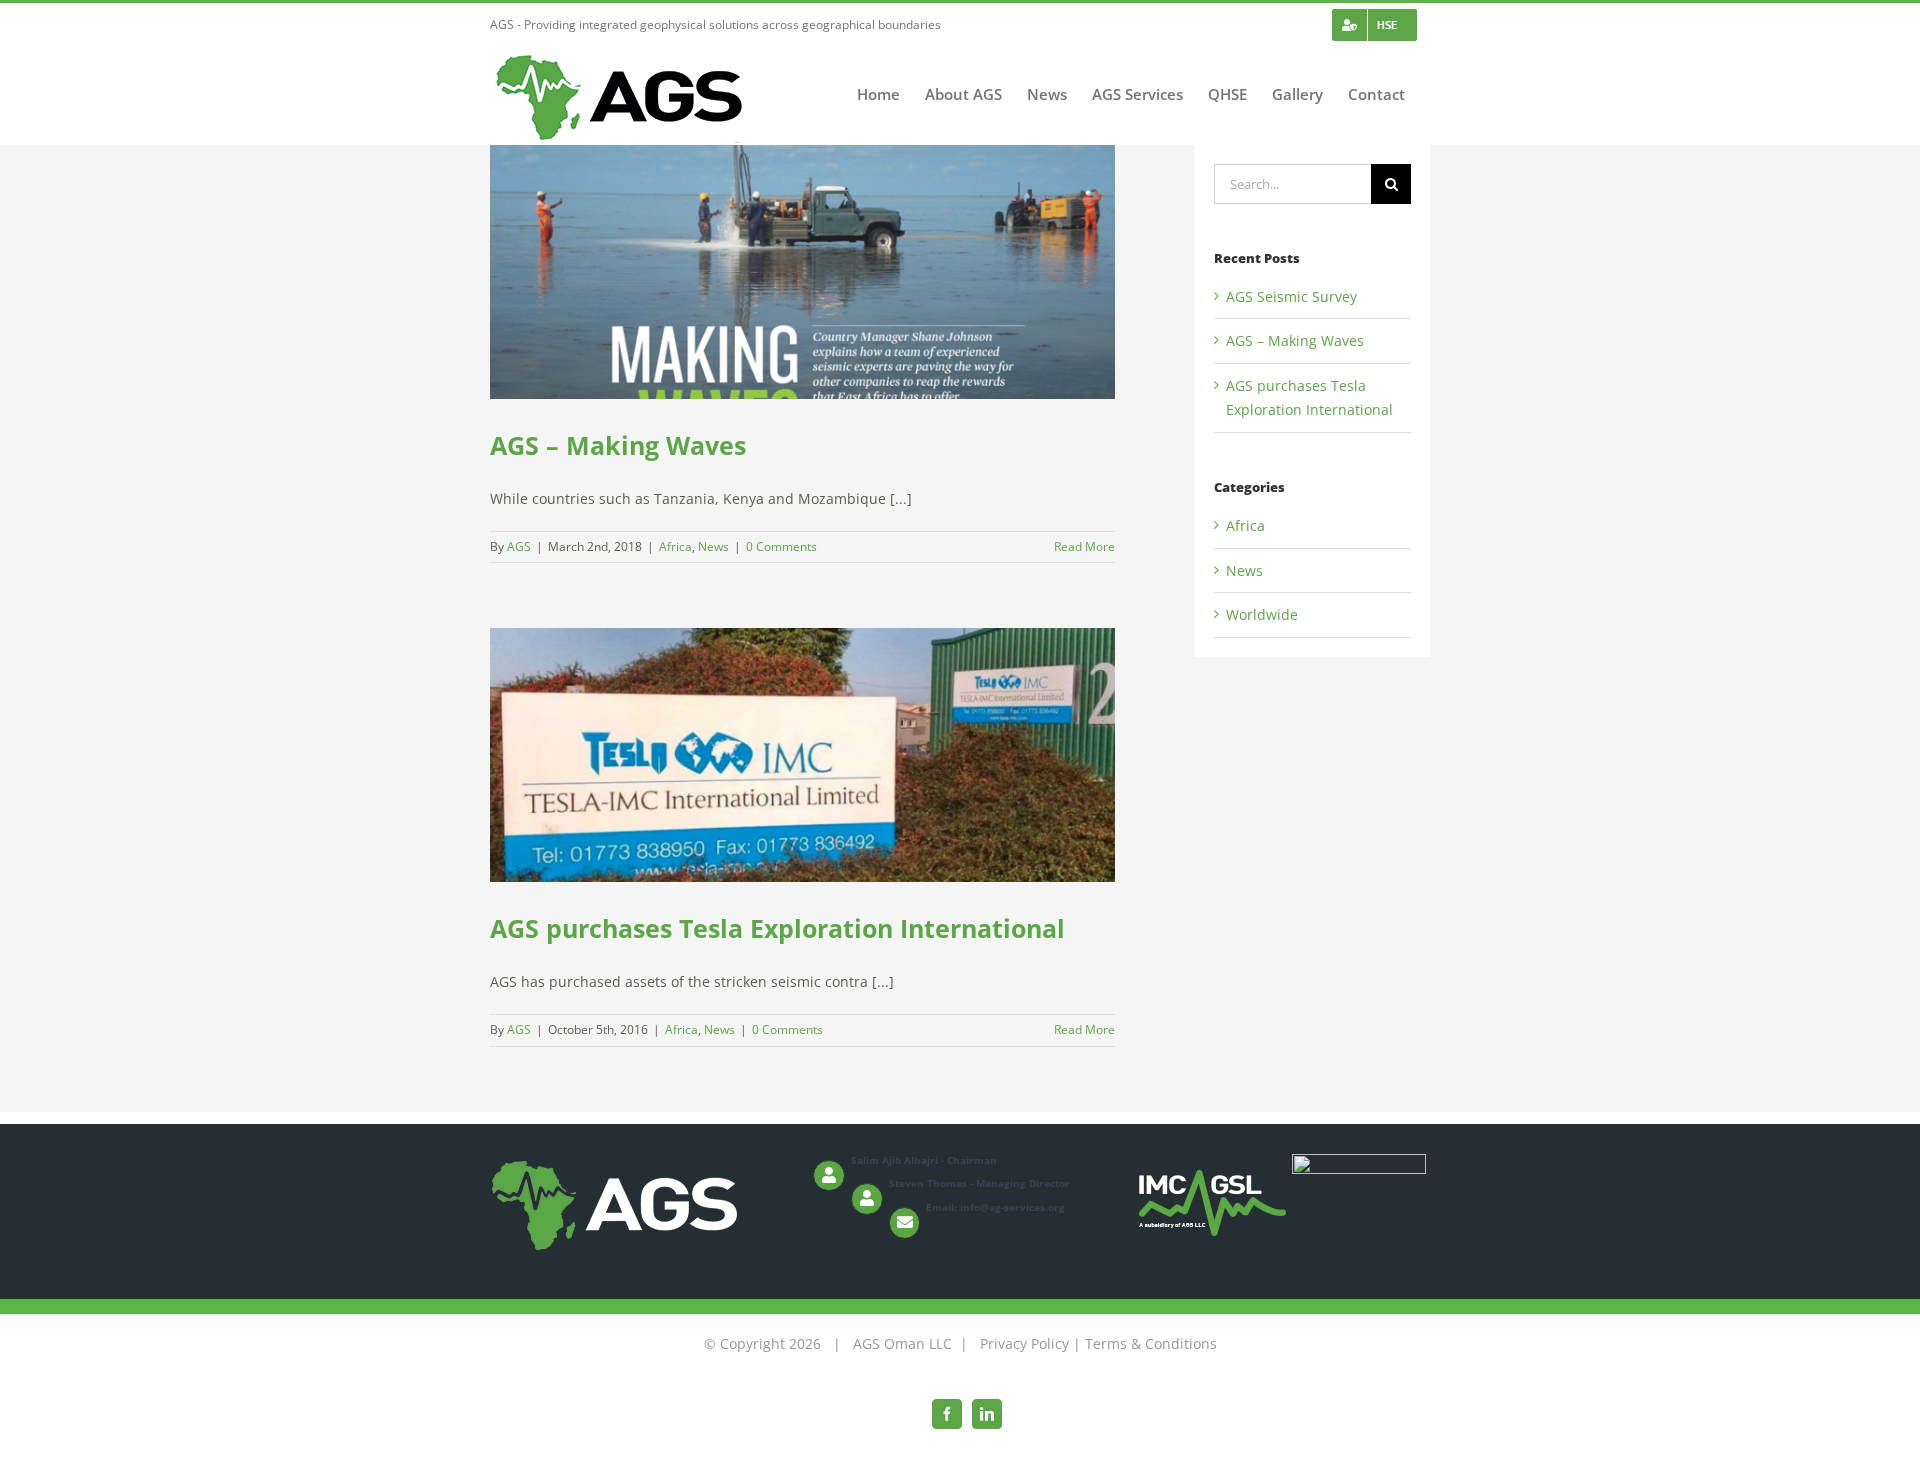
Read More (1084, 546)
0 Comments (781, 546)
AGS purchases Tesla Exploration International (777, 928)
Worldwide (1262, 614)
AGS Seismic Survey (1291, 296)
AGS (519, 546)
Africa (675, 546)
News (713, 546)
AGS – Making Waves (618, 445)
